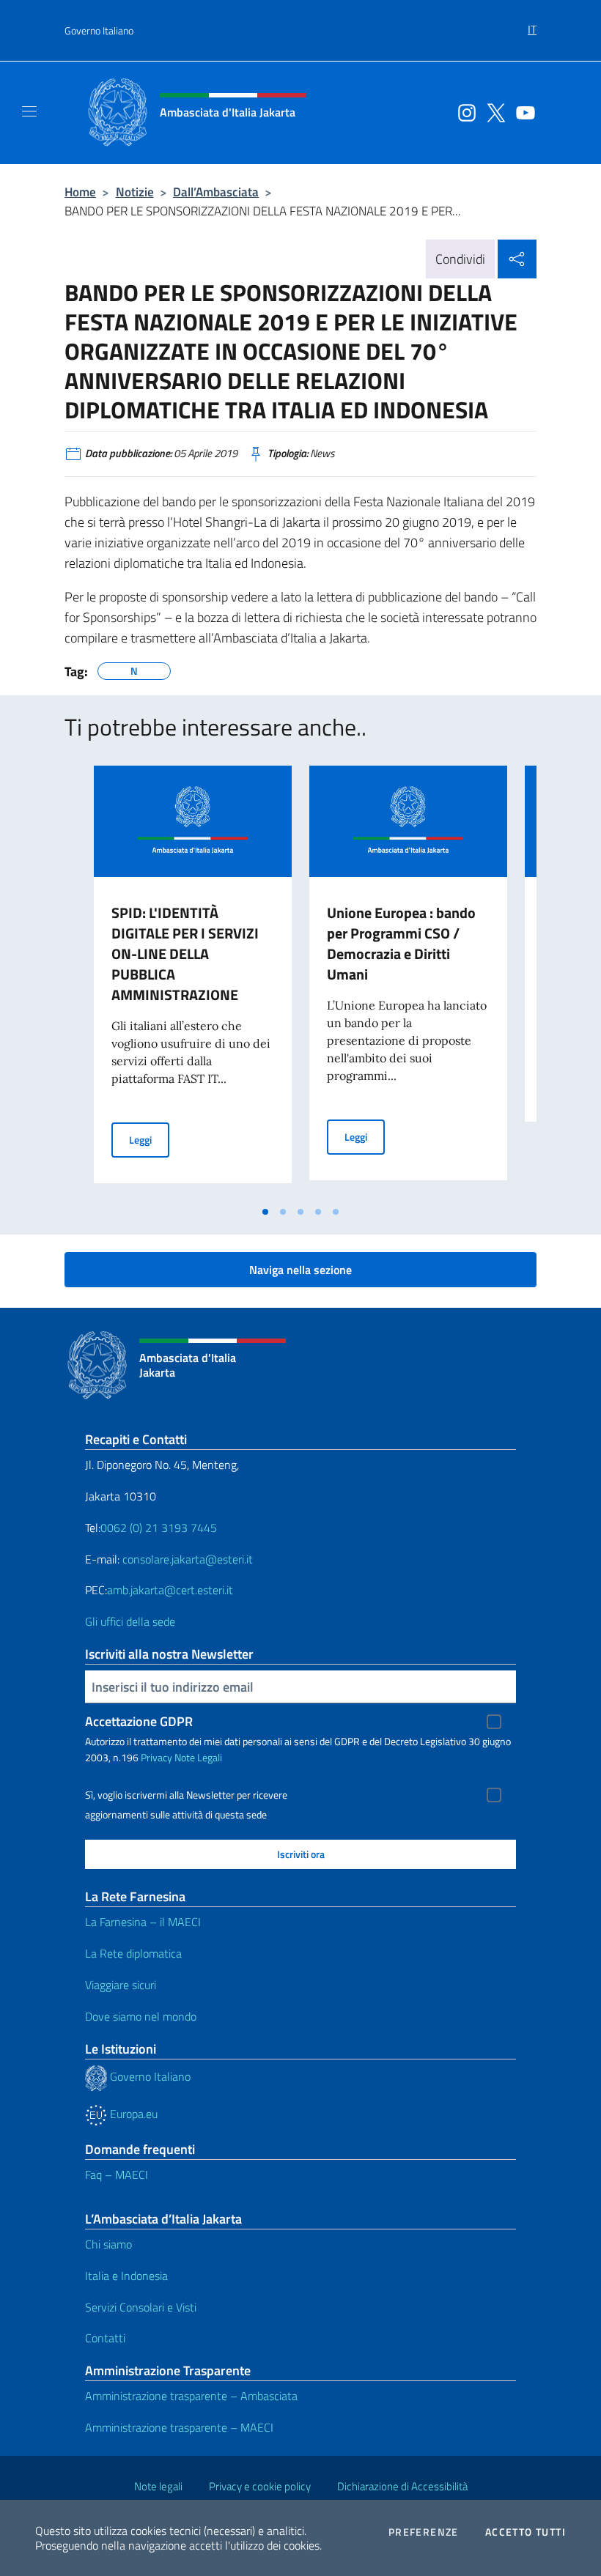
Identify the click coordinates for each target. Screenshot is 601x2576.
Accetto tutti (526, 2532)
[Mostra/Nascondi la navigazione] (29, 111)
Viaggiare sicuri (121, 1985)
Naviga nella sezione (300, 1270)
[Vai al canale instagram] (463, 111)
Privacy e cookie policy (260, 2486)
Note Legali (198, 1757)
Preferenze (424, 2532)
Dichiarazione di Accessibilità (402, 2486)
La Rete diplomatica (133, 1953)
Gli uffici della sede (130, 1621)
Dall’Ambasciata (216, 192)
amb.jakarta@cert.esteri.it (170, 1590)
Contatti (105, 2338)
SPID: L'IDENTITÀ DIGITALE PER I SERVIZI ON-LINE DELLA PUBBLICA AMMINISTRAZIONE (185, 954)
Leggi (149, 1139)
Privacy (156, 1757)
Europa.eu (132, 2114)
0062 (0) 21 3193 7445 (159, 1528)
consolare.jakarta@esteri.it (188, 1559)
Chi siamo (108, 2244)
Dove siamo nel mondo (141, 2016)
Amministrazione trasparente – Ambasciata (191, 2396)
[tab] (265, 1212)
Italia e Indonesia (126, 2276)
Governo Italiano (99, 30)
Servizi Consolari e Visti (141, 2307)
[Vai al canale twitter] (493, 111)
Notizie (135, 192)
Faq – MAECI (117, 2175)
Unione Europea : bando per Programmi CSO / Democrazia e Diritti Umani (401, 943)
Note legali (158, 2486)
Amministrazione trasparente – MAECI (179, 2427)
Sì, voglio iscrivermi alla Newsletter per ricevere (186, 1795)
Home (80, 192)
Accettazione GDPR (139, 1721)
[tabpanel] (193, 982)
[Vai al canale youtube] (522, 111)
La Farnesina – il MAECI (143, 1922)
